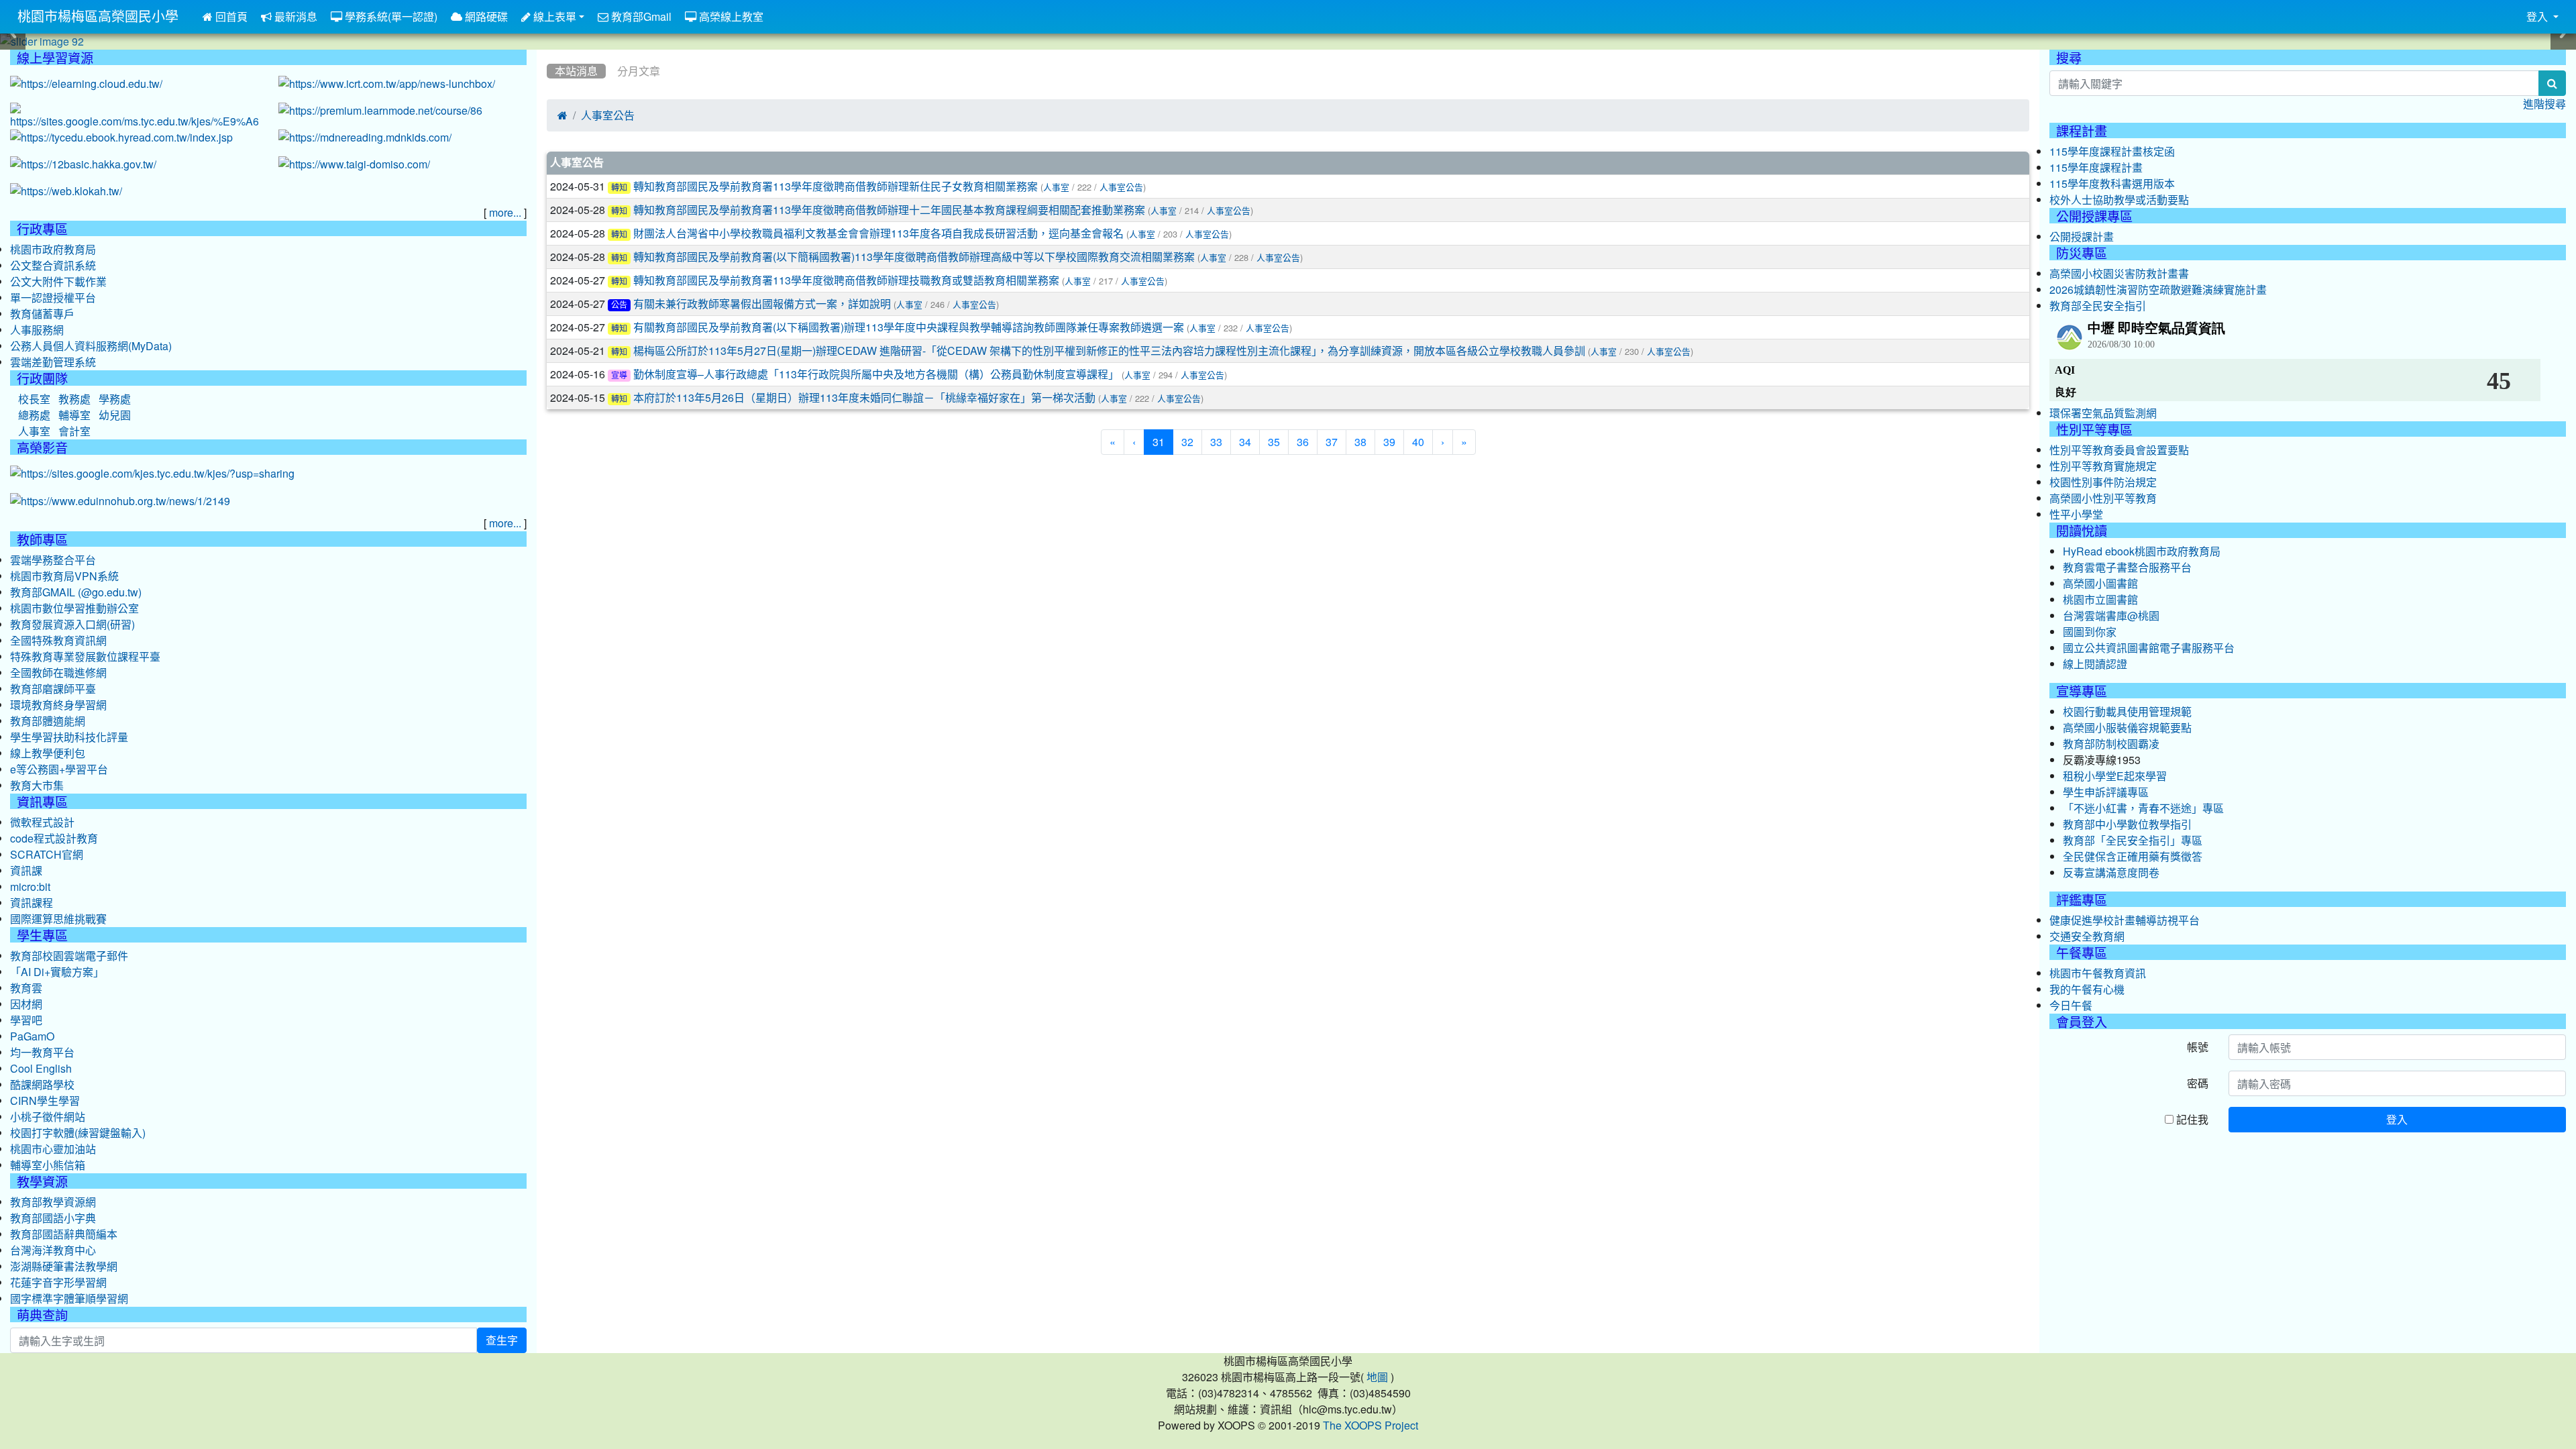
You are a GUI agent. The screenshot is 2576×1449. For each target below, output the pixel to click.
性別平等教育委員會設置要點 (2119, 450)
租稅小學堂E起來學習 (2115, 776)
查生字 (502, 1340)
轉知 (619, 188)
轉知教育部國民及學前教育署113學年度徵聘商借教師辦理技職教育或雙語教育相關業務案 (846, 280)
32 (1187, 442)
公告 (619, 305)
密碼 (2198, 1083)
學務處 (115, 399)
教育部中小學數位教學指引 (2127, 824)
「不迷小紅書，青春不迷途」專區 (2143, 808)
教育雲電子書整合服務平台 (2127, 568)
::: (550, 54)
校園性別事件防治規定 (2103, 482)
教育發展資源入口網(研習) (72, 625)
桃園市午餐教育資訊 (2098, 973)
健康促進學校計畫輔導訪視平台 (2125, 920)
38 (1360, 442)
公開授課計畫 (2082, 237)
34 (1245, 442)
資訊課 (26, 871)
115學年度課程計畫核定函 (2112, 152)
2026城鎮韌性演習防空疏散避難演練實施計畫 (2158, 290)
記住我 (2191, 1119)
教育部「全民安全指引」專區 (2133, 841)
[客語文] (83, 165)
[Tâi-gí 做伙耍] (354, 165)
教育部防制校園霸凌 (2111, 744)
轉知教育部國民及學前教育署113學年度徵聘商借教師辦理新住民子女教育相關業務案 (836, 186)
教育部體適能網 (48, 721)
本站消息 (576, 71)
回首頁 (230, 17)
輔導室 (74, 415)
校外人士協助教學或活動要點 (2119, 200)
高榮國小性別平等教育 (2103, 498)
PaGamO (32, 1036)
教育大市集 (37, 786)
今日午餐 (2071, 1006)
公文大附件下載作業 (58, 282)
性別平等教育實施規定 (2103, 466)
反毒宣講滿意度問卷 (2111, 873)
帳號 (2198, 1047)
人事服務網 (37, 330)
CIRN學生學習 (45, 1101)
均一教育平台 (42, 1053)
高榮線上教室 (730, 17)
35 (1274, 442)
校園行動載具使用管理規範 (2127, 712)
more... (505, 213)
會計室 (74, 431)
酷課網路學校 (42, 1085)
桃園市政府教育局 (53, 250)
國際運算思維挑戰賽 (58, 919)
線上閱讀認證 (2095, 664)
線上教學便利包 (48, 753)
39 (1389, 442)
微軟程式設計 (42, 822)
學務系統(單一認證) (390, 17)
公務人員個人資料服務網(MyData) (91, 346)
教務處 (74, 399)
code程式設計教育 (54, 839)
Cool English (41, 1069)
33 (1216, 442)
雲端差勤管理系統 (53, 362)
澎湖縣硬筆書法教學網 (64, 1267)
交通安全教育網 (2087, 936)
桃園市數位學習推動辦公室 (74, 608)
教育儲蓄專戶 (42, 314)
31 (1163, 442)
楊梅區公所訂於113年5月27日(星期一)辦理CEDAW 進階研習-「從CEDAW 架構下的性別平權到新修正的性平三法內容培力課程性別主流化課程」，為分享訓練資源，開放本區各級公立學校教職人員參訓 (1109, 351)
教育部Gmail (640, 17)
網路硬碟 (485, 17)
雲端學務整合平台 (53, 560)
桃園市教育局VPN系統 (64, 576)
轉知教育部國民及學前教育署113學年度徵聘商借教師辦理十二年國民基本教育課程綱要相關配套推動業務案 (889, 210)
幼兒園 (115, 415)
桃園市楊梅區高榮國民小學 (98, 17)
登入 (2397, 1119)
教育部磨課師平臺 (53, 689)
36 (1303, 442)
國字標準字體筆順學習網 (69, 1299)
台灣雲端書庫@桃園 (2111, 616)
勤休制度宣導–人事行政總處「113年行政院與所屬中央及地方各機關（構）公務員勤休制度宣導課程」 (876, 374)
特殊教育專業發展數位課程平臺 (85, 657)
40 (1418, 442)
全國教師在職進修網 (58, 673)
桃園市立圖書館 (2100, 600)
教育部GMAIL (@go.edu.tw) (76, 592)
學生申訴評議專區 (2106, 792)
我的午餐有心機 (2087, 989)
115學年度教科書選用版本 (2112, 184)
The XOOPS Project (1371, 1426)
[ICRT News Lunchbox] (387, 85)
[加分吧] (380, 111)
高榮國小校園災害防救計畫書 (2119, 274)
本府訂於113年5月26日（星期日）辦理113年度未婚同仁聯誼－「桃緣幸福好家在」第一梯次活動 (864, 398)
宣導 (619, 376)
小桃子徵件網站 (48, 1117)
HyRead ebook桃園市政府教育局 (2142, 551)
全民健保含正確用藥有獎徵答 (2133, 857)
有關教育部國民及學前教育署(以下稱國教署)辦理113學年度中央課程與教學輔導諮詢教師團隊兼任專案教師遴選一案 (909, 327)
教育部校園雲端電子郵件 (69, 956)
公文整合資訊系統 (53, 266)
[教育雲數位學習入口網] (86, 85)
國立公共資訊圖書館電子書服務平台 (2149, 648)
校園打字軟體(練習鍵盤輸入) (78, 1133)
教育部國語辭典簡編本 (64, 1234)
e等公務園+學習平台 (59, 769)
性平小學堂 (2076, 515)
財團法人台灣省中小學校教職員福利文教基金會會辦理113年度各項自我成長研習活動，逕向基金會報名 (878, 233)
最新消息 (294, 17)
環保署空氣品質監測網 (2103, 413)
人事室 (1056, 187)
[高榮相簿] (152, 474)
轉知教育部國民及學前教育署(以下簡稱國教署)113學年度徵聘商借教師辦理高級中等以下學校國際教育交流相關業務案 (914, 257)
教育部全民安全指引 (2098, 306)
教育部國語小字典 (53, 1218)
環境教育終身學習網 (58, 705)
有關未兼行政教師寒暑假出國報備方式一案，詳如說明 (762, 304)
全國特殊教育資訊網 (58, 641)
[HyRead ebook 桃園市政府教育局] (121, 138)
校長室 (34, 399)
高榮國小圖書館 (2100, 584)
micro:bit (30, 887)
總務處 (34, 415)
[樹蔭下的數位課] (120, 502)
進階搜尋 (2544, 104)
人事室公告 (608, 115)
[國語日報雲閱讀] (365, 138)
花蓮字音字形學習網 (58, 1283)
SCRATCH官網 (47, 855)
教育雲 (26, 988)
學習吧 (26, 1020)
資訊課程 (32, 903)
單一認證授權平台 (53, 298)
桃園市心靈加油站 (53, 1149)
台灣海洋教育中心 (53, 1250)
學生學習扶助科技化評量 (69, 737)
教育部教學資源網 (53, 1202)
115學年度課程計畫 (2096, 168)
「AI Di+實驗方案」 (57, 972)
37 (1332, 442)
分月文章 (639, 71)
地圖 (1377, 1377)
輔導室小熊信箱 (48, 1165)
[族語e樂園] (66, 192)
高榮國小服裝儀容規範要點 (2127, 728)
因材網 (26, 1004)
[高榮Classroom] (134, 117)
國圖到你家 (2090, 632)
